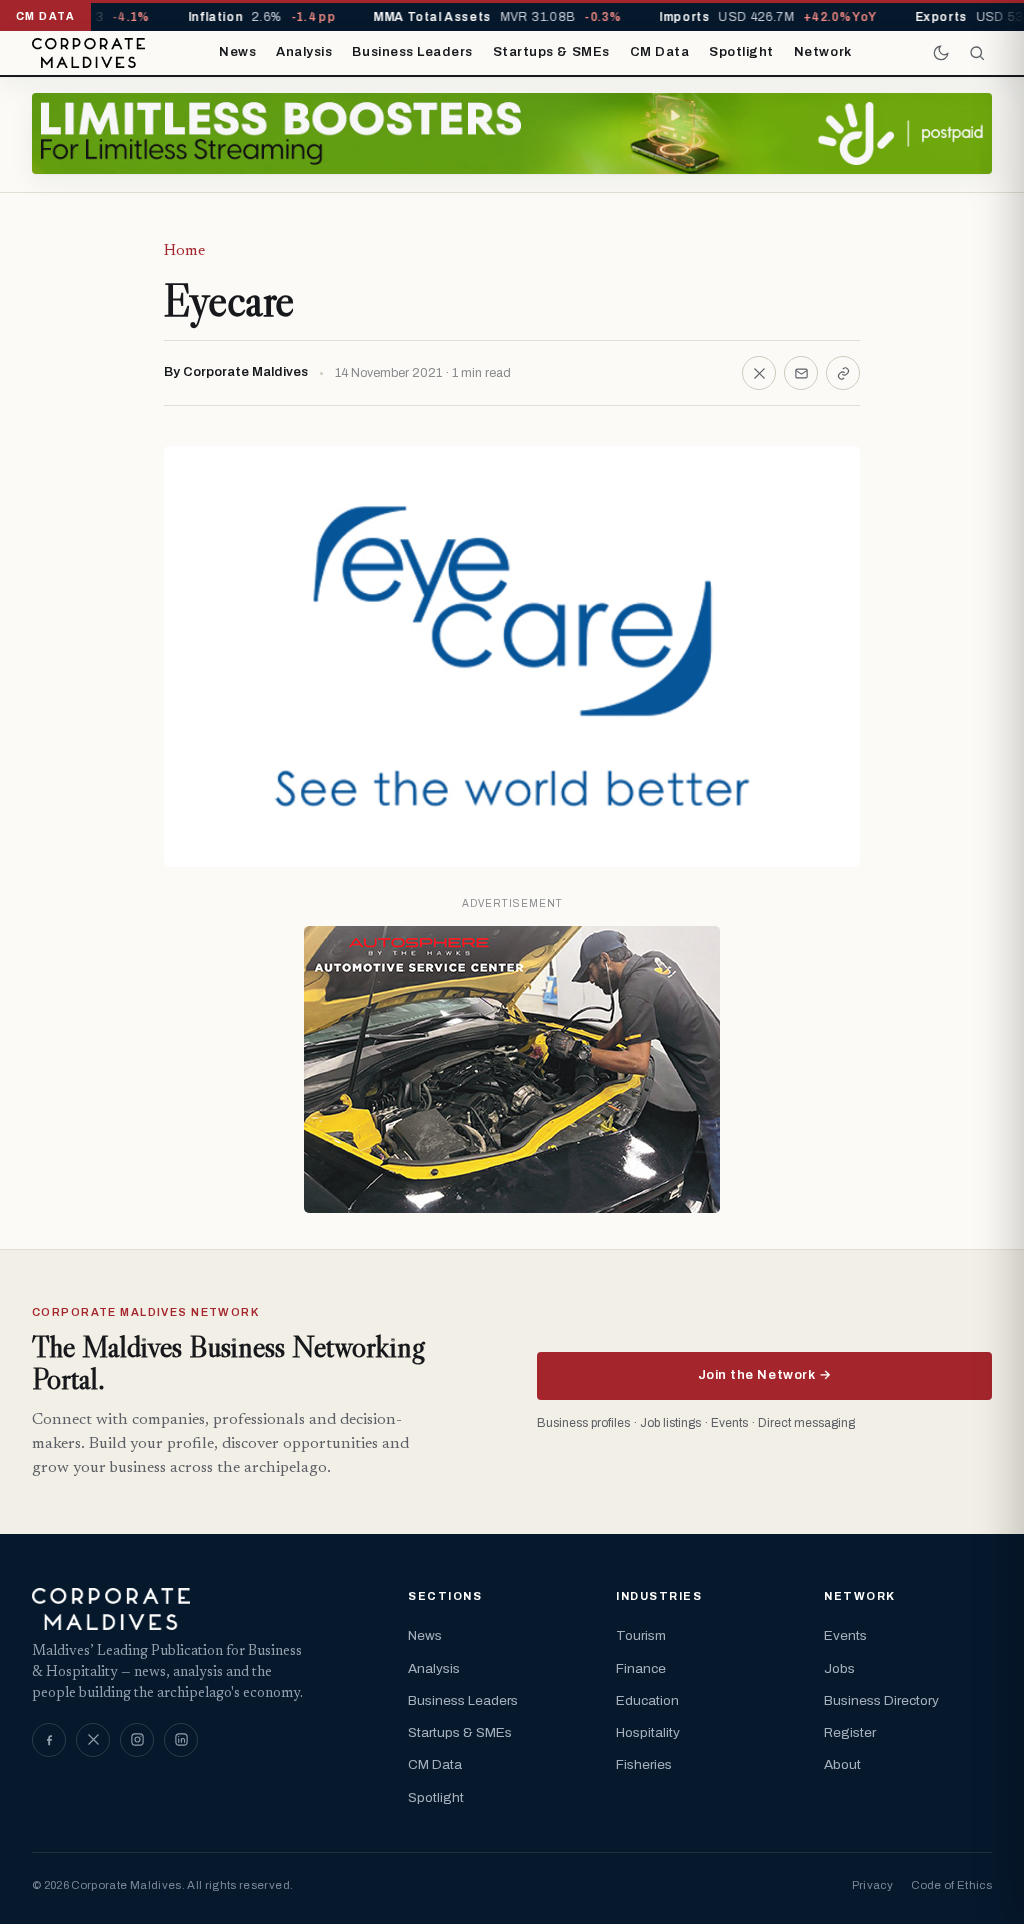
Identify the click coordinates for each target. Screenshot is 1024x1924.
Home (184, 251)
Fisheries (644, 1764)
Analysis (304, 52)
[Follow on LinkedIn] (181, 1740)
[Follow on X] (93, 1740)
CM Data (660, 52)
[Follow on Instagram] (137, 1740)
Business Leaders (412, 52)
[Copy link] (843, 373)
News (237, 52)
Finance (641, 1668)
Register (850, 1732)
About (842, 1764)
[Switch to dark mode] (941, 53)
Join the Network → (764, 1375)
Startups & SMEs (551, 52)
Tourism (641, 1635)
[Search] (977, 53)
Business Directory (881, 1700)
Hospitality (648, 1732)
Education (647, 1700)
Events (845, 1635)
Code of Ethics (951, 1885)
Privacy (872, 1885)
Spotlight (741, 52)
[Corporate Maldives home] (88, 53)
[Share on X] (759, 373)
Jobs (839, 1668)
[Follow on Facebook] (49, 1740)
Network (823, 52)
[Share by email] (801, 373)
